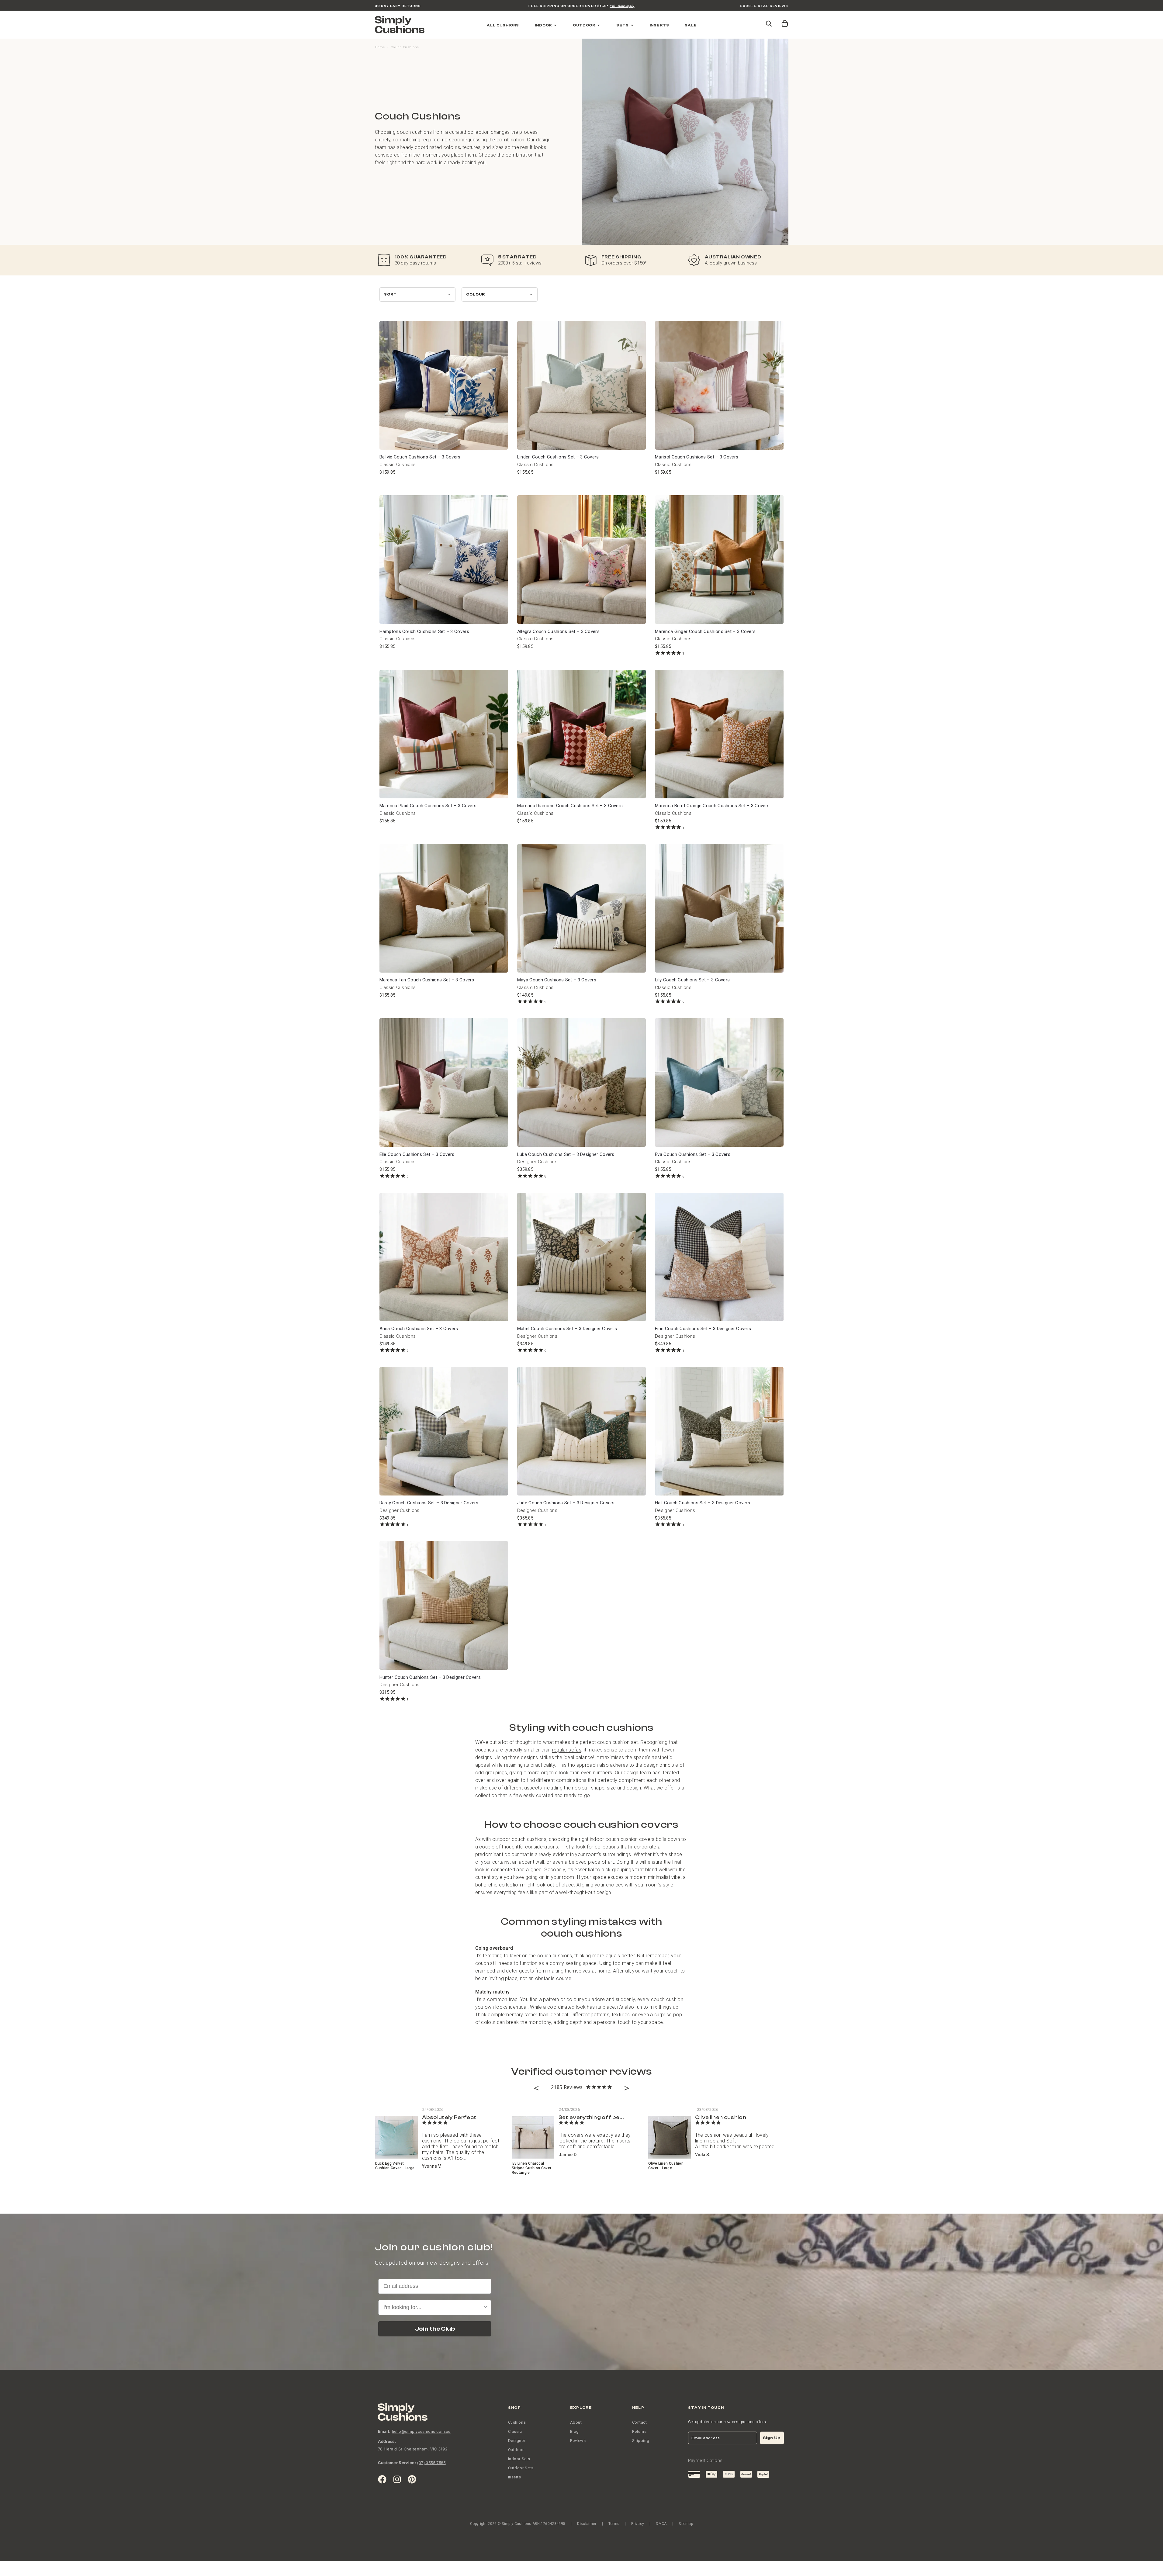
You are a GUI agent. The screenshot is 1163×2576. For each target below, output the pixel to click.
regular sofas (567, 1750)
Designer (517, 2441)
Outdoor (516, 2450)
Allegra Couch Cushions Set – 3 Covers (558, 631)
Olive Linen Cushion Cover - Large (666, 2166)
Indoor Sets (519, 2459)
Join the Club (435, 2329)
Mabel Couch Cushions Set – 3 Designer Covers (567, 1329)
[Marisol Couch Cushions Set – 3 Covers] (719, 385)
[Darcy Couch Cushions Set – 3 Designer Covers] (444, 1431)
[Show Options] (486, 2308)
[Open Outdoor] (599, 25)
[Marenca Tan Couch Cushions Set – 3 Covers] (444, 908)
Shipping (641, 2441)
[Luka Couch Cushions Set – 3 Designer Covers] (581, 1082)
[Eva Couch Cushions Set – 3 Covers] (719, 1082)
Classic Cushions (398, 465)
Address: (387, 2441)
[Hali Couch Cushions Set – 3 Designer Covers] (719, 1431)
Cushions (517, 2422)
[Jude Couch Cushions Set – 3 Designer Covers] (581, 1431)
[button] (784, 21)
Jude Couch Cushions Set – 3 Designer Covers (566, 1503)
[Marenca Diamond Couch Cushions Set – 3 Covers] (581, 734)
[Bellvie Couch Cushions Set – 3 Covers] (444, 385)
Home (380, 47)
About (576, 2422)
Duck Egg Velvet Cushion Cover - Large (395, 2166)
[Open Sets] (632, 25)
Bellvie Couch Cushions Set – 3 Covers (420, 457)
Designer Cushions (537, 1162)
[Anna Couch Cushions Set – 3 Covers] (444, 1257)
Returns (639, 2431)
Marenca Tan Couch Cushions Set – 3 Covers (427, 980)
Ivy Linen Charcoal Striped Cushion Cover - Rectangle (533, 2168)
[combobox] (433, 2308)
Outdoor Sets (521, 2468)
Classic (515, 2431)
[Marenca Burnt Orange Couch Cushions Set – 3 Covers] (719, 734)
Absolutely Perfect (449, 2117)
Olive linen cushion (721, 2117)
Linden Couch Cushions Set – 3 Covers (558, 457)
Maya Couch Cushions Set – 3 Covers (557, 980)
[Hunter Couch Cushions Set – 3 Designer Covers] (444, 1605)
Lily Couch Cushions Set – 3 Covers (692, 980)
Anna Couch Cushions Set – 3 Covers (419, 1329)
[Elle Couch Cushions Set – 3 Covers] (444, 1082)
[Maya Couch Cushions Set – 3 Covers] (581, 908)
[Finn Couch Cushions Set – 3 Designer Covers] (719, 1257)
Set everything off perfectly (599, 2117)
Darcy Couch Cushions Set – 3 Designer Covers (429, 1503)
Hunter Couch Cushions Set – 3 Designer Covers (430, 1677)
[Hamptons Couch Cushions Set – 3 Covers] (444, 560)
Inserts (515, 2477)
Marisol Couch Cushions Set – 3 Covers (697, 457)
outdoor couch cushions (519, 1839)
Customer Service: (397, 2463)
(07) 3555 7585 (431, 2463)
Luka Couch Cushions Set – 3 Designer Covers (566, 1154)
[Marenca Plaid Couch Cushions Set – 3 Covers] (444, 734)
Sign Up (772, 2438)
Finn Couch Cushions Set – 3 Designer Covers (703, 1329)
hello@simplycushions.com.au (421, 2431)
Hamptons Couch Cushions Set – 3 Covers (424, 631)
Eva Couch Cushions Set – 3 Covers (693, 1154)
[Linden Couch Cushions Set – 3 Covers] (581, 385)
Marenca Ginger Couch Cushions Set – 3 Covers (705, 631)
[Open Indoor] (555, 25)
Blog (575, 2431)
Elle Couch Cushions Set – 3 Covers (417, 1154)
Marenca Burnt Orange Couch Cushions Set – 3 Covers (712, 806)
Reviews (578, 2441)
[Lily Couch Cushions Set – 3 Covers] (719, 908)
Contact (640, 2422)
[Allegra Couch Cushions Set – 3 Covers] (581, 560)
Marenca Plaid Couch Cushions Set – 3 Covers (428, 806)
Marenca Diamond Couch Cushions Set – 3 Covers (570, 806)
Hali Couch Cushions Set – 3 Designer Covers (703, 1503)
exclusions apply (622, 6)
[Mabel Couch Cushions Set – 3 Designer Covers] (581, 1257)
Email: (384, 2431)
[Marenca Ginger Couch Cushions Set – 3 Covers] (719, 560)
